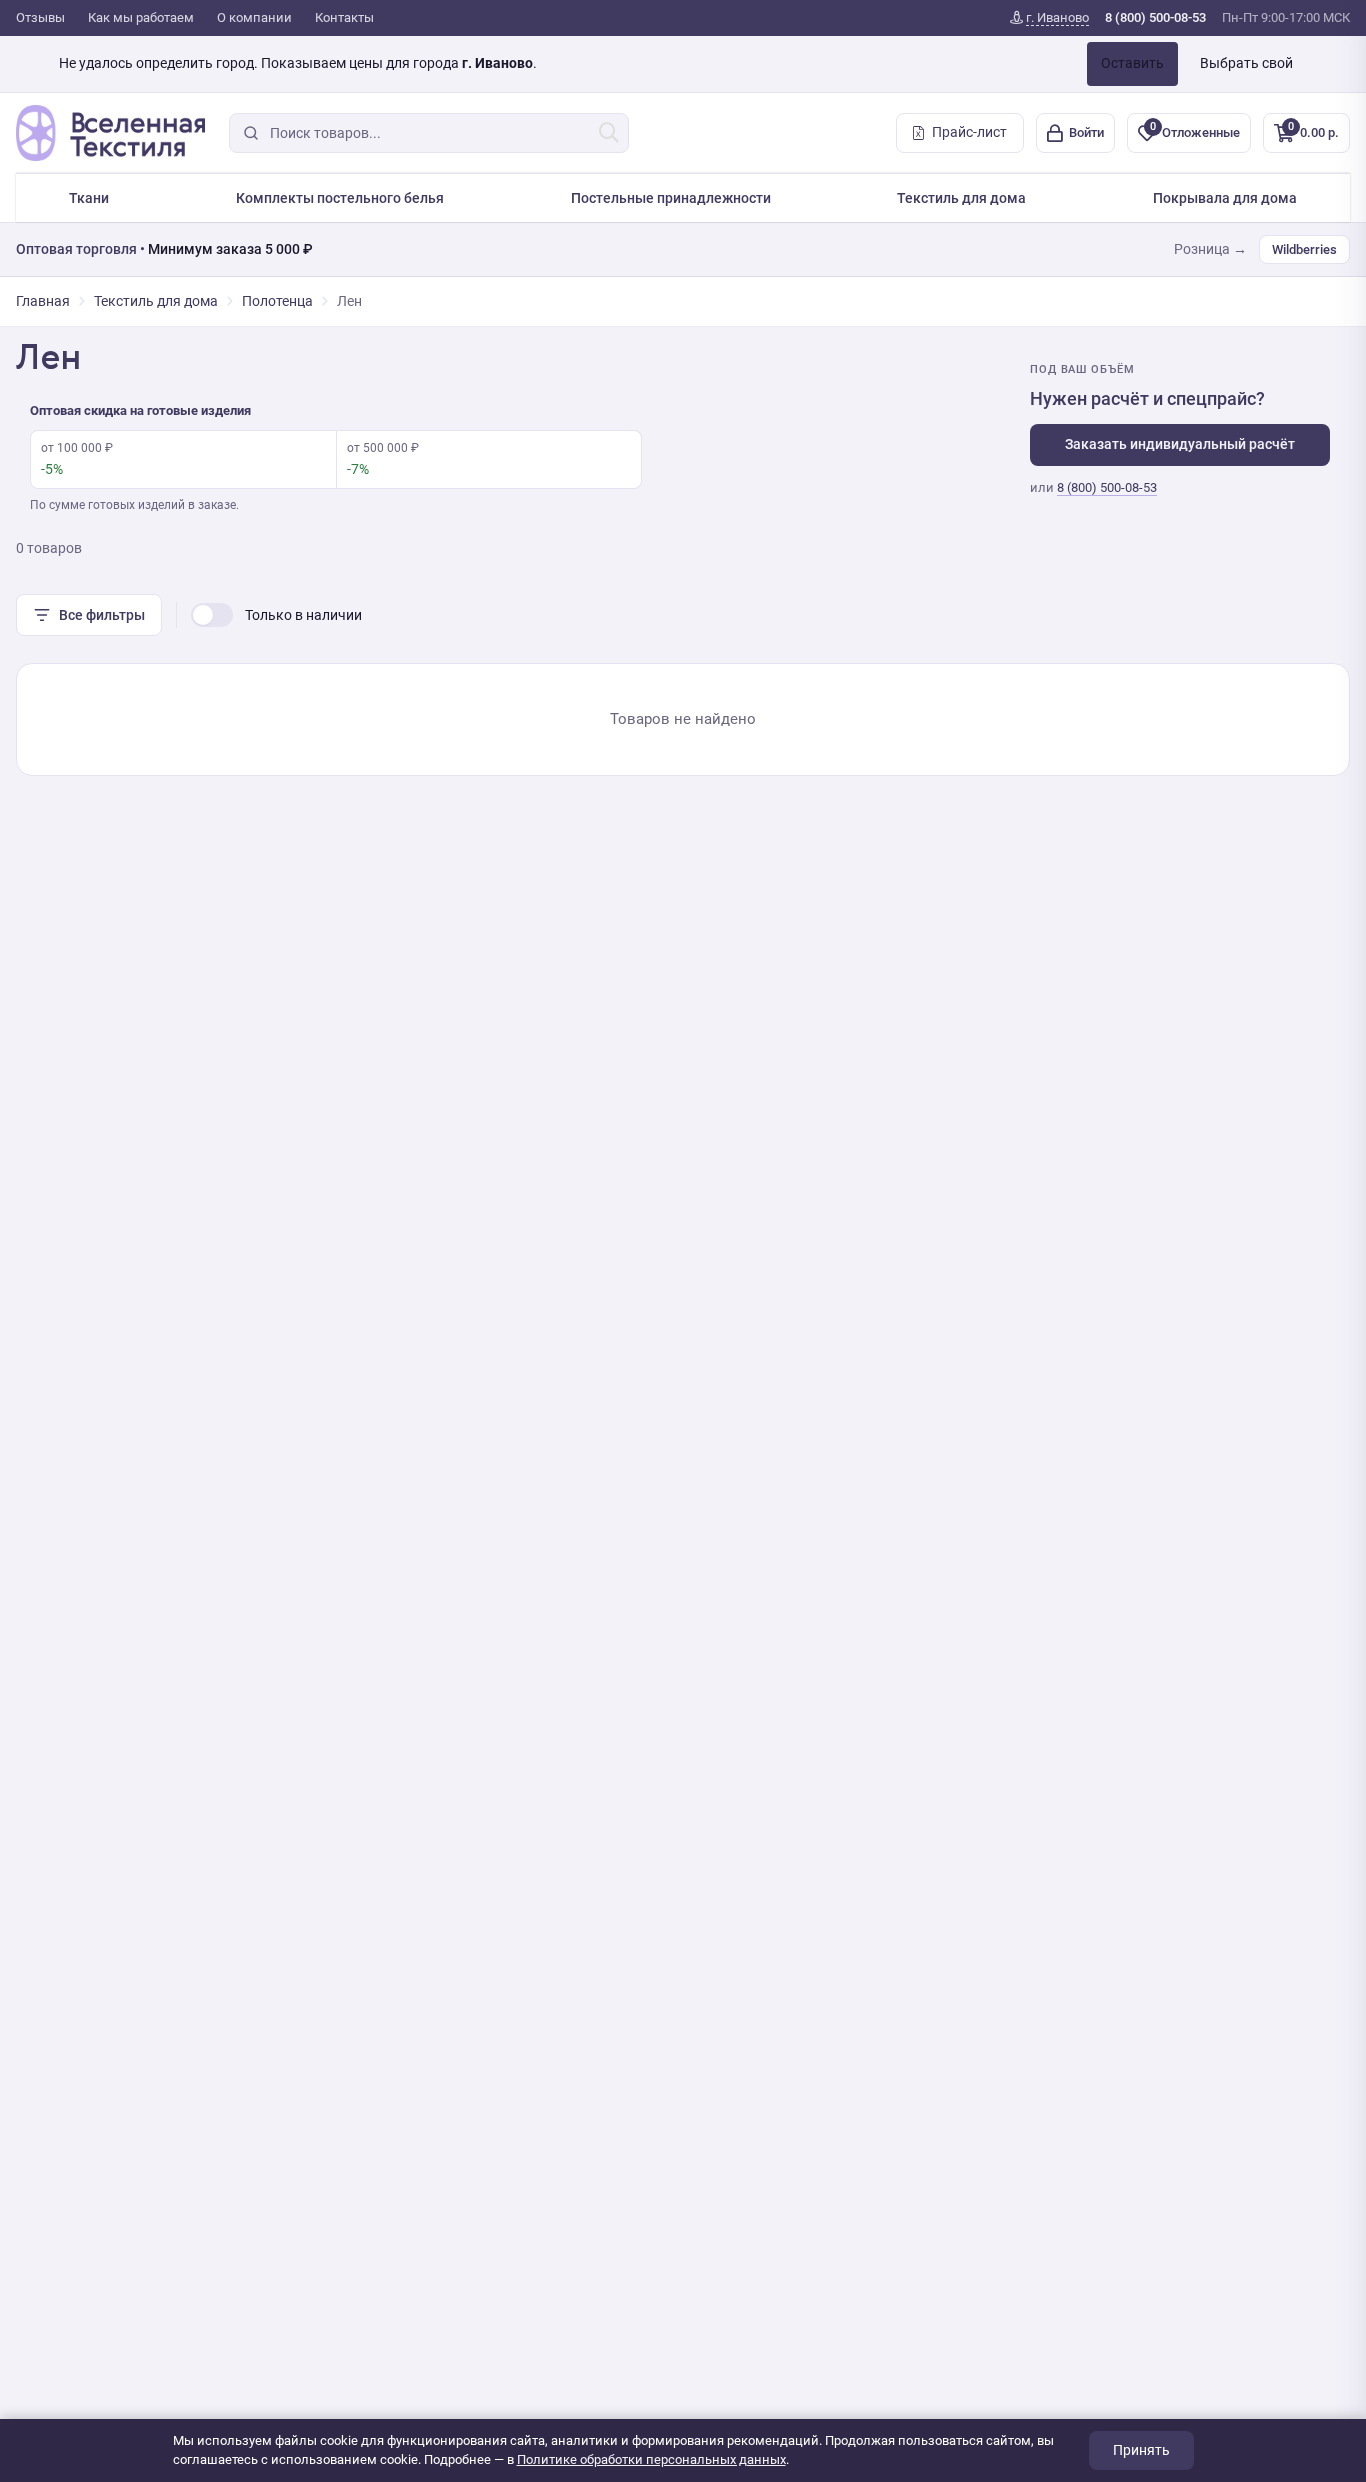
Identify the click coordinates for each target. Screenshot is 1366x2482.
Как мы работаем (141, 17)
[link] (1049, 18)
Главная (43, 301)
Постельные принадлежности (671, 198)
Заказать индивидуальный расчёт (1180, 444)
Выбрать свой (1246, 63)
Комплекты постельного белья (340, 198)
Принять (1141, 2450)
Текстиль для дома (961, 198)
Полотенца (277, 301)
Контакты (344, 17)
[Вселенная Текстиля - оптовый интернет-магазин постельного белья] (110, 133)
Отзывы (40, 17)
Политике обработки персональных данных (651, 2459)
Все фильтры (102, 615)
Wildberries (1304, 249)
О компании (254, 17)
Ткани (89, 198)
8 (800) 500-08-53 (1107, 487)
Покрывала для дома (1225, 198)
